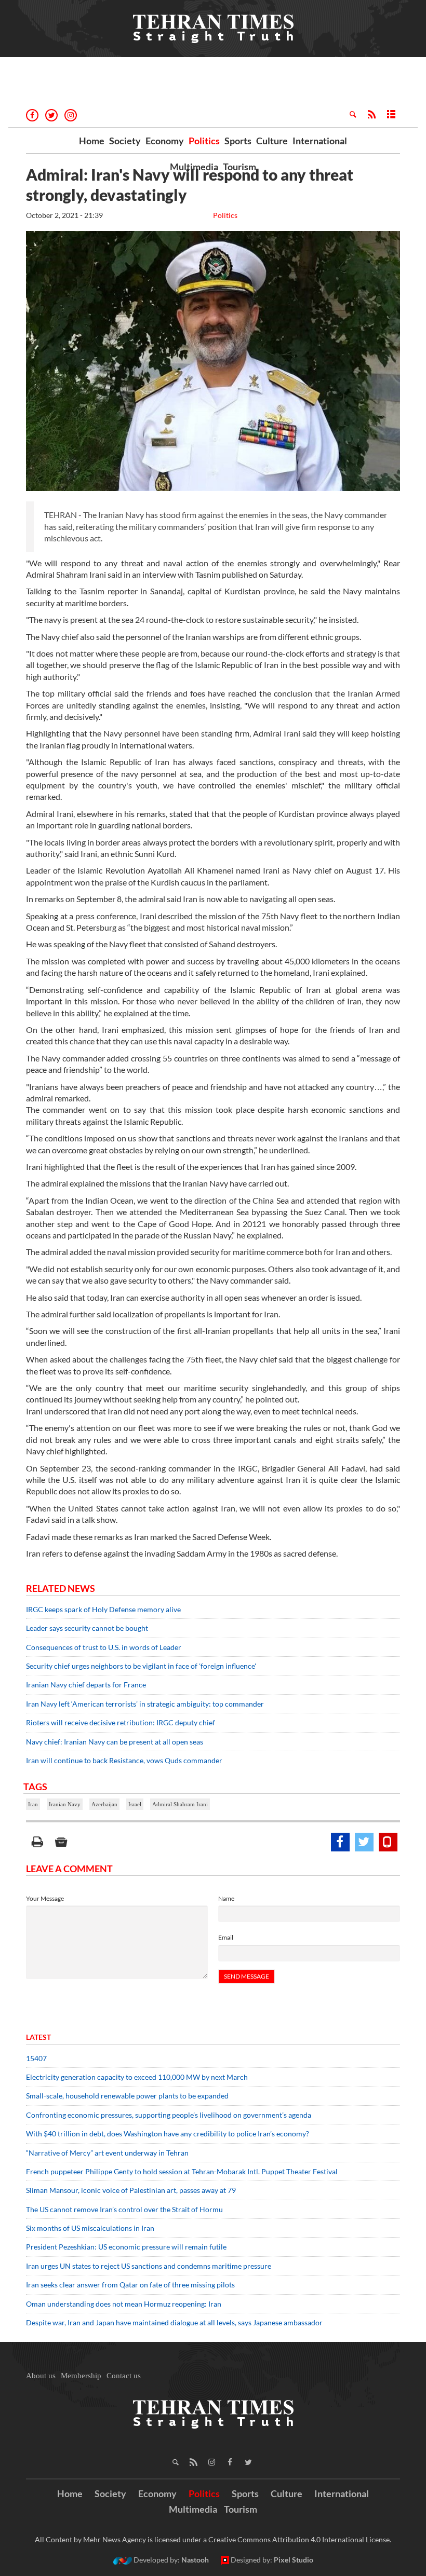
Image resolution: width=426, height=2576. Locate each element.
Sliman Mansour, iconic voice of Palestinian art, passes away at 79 (131, 2190)
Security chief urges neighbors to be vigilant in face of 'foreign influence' (141, 1666)
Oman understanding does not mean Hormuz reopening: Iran (124, 2304)
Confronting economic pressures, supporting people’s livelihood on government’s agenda (169, 2115)
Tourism (239, 167)
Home (92, 141)
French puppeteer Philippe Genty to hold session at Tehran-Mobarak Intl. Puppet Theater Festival (182, 2171)
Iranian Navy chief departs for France (86, 1685)
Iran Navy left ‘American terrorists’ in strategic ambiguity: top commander (145, 1704)
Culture (272, 141)
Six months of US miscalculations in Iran (90, 2228)
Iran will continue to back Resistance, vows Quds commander (124, 1760)
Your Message (45, 1898)
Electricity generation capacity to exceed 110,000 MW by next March (137, 2077)
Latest (38, 2037)
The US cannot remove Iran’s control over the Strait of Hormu (124, 2209)
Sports (238, 141)
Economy (165, 141)
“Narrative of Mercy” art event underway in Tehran (107, 2153)
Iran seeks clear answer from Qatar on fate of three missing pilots (130, 2285)
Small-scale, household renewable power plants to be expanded (127, 2096)
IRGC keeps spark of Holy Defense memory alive (103, 1609)
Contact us (124, 2376)
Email (226, 1937)
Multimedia (194, 167)
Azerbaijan (104, 1804)
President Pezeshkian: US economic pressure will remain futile (127, 2247)
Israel (135, 1804)
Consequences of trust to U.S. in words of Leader (104, 1647)
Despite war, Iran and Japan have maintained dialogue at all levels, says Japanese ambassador (175, 2322)
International (320, 141)
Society (125, 141)
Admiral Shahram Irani (180, 1804)
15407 (36, 2058)
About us (41, 2376)
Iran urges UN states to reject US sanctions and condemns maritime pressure (149, 2266)
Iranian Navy (65, 1804)
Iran (33, 1804)
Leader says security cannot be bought (87, 1628)
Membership (81, 2376)
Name (226, 1898)
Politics (204, 141)
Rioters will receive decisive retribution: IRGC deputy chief (121, 1722)
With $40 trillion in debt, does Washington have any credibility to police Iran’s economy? (168, 2134)
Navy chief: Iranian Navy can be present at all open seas (115, 1742)
